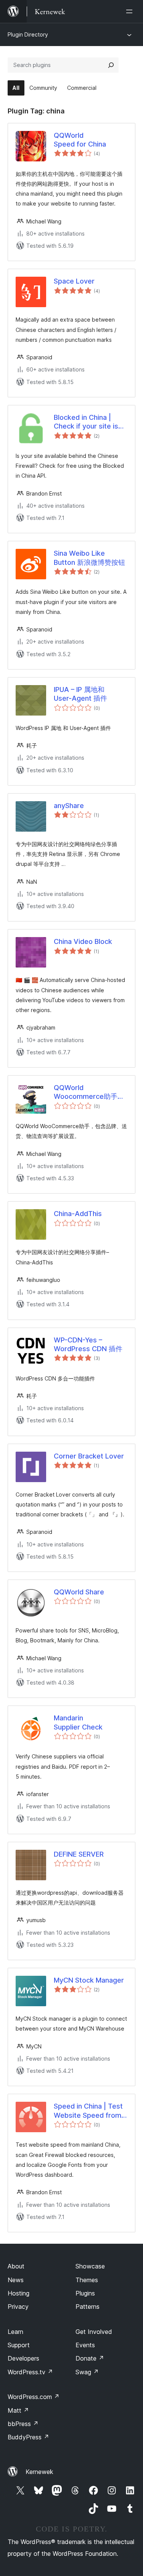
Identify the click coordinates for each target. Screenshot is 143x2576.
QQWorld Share (79, 1592)
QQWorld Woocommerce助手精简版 (89, 1092)
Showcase (90, 2266)
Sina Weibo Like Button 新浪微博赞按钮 (89, 558)
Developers (23, 2358)
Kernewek (39, 2472)
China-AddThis (78, 1214)
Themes (87, 2280)
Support (19, 2345)
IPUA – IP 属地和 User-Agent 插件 (80, 694)
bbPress (23, 2424)
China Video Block (83, 941)
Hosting (18, 2293)
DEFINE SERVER (79, 1854)
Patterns (88, 2307)
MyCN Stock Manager (89, 1980)
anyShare (69, 806)
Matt (18, 2410)
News (16, 2280)
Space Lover (74, 281)
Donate (90, 2358)
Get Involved (94, 2332)
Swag (87, 2372)
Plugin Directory (28, 34)
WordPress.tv (30, 2372)
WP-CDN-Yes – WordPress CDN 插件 (88, 1344)
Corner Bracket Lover (89, 1456)
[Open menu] (131, 11)
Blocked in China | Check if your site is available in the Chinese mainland (86, 422)
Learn (15, 2332)
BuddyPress (28, 2437)
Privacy (18, 2307)
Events (85, 2345)
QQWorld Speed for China (80, 140)
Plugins (85, 2293)
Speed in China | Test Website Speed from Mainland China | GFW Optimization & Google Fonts (90, 2111)
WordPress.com (34, 2397)
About (16, 2266)
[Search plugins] (111, 65)
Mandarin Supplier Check (78, 1722)
